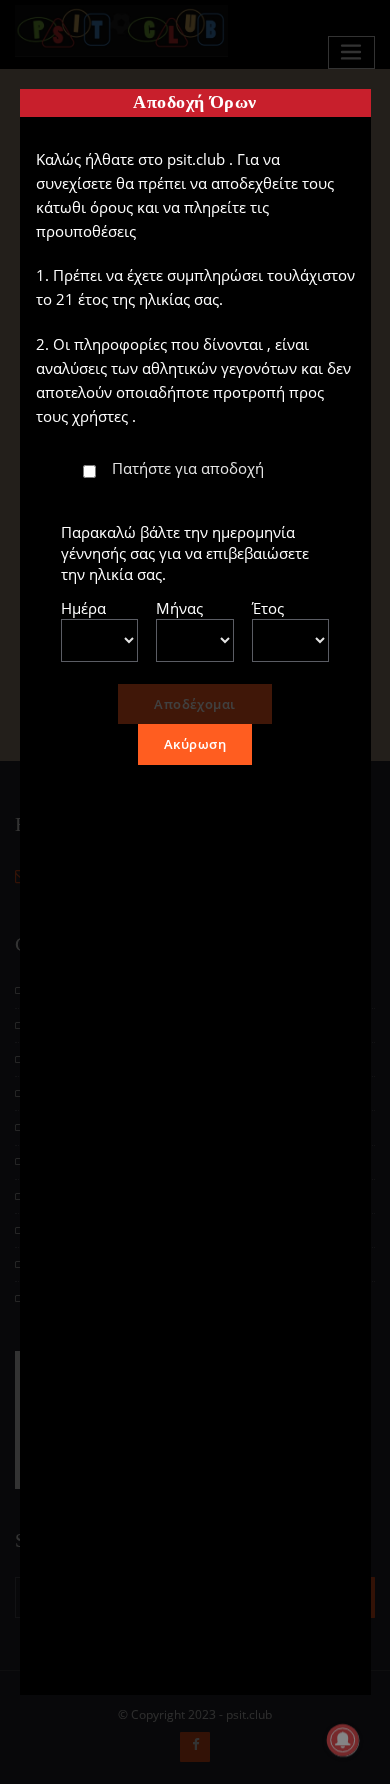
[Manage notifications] (343, 1740)
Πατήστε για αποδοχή (188, 468)
